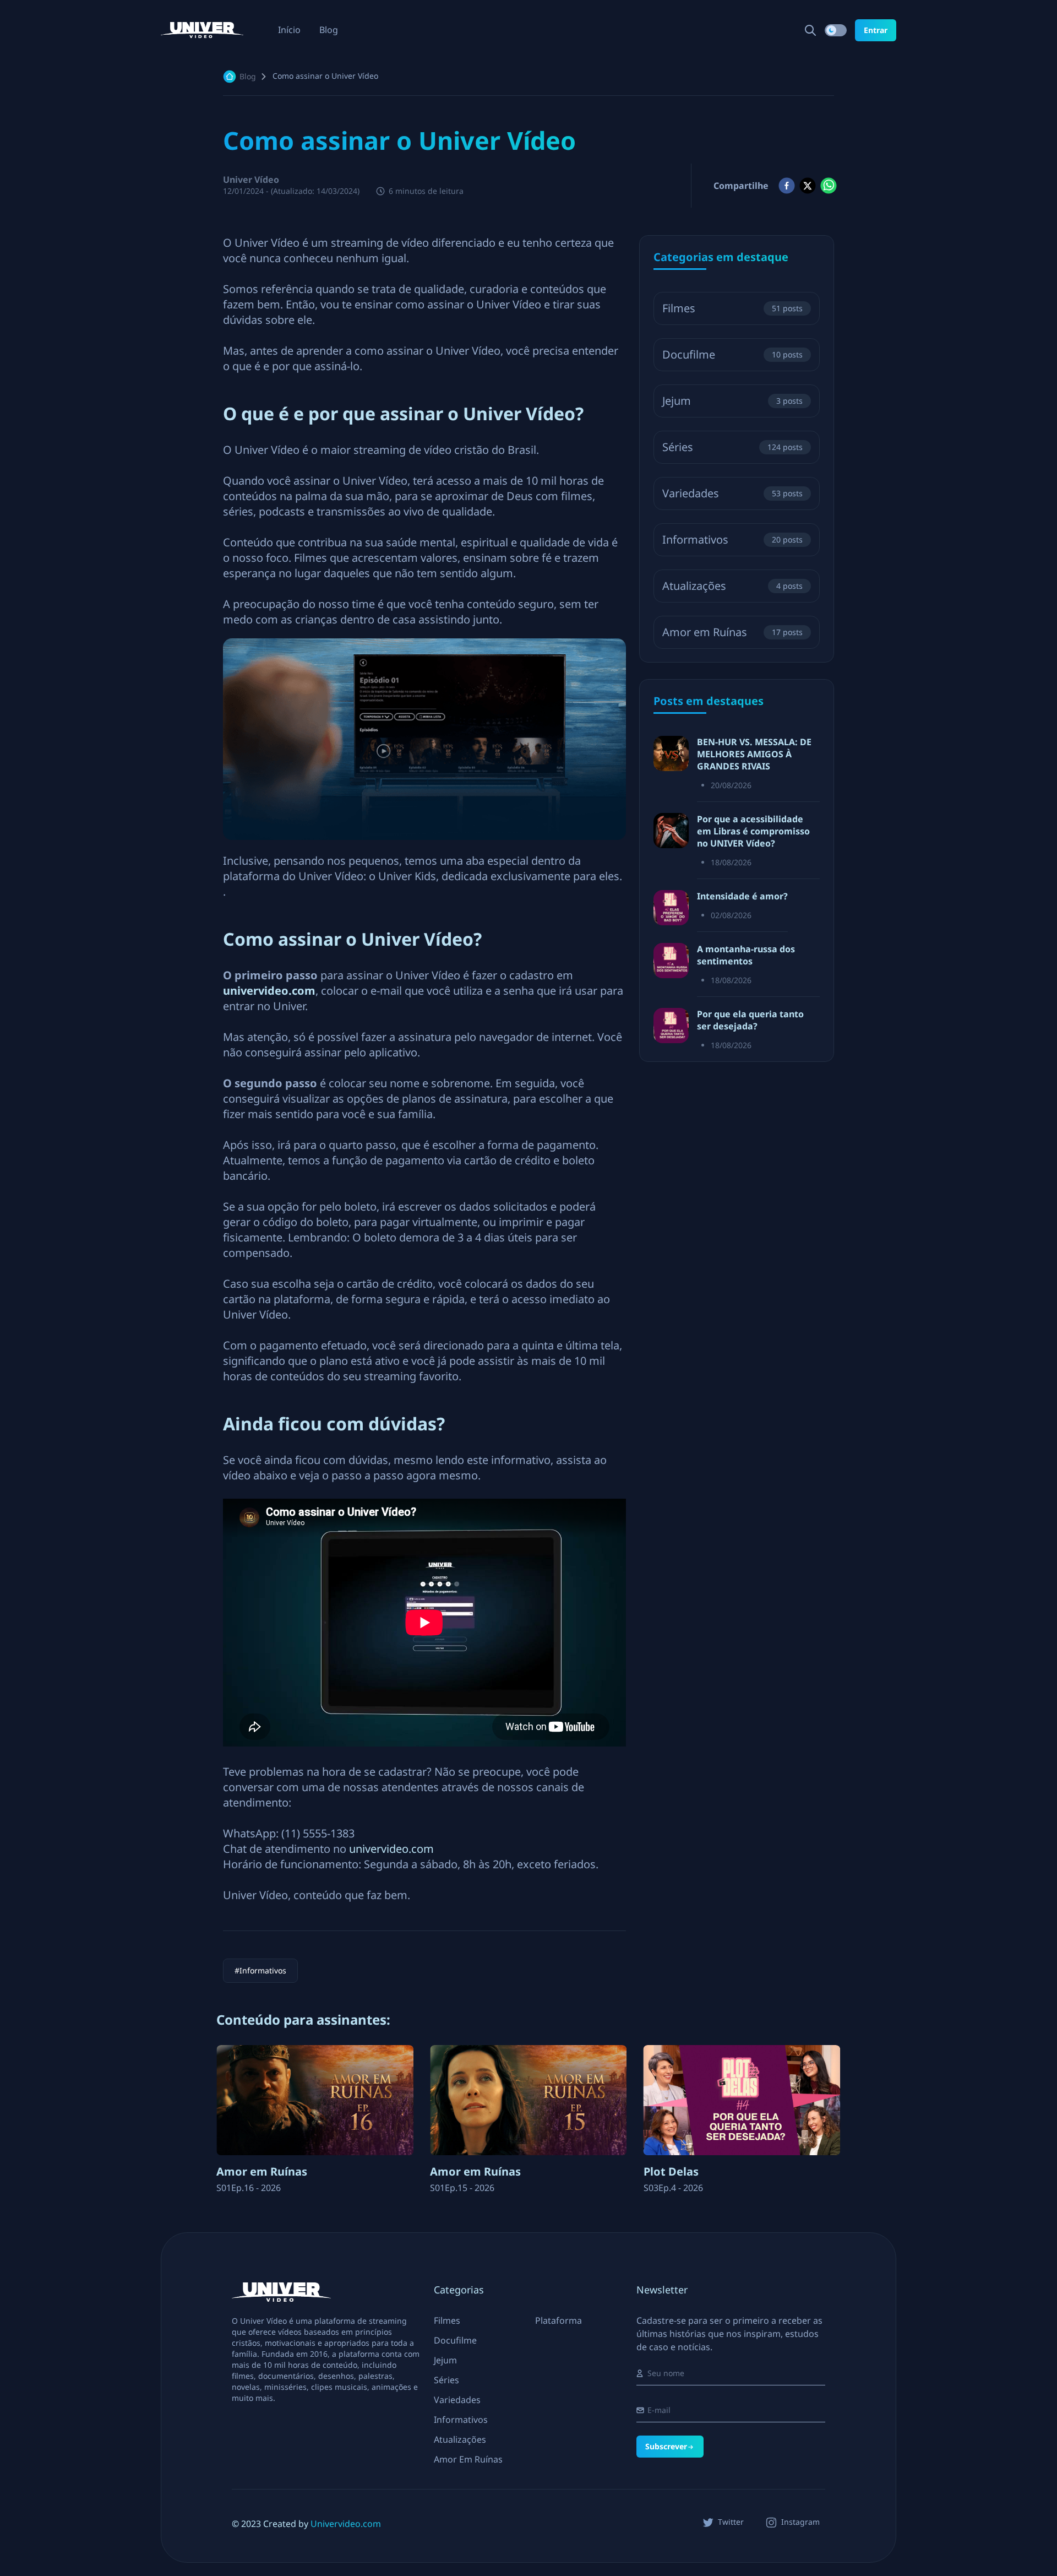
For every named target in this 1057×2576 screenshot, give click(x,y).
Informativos (695, 539)
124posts (785, 447)
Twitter (731, 2522)
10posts (787, 354)
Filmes (679, 308)
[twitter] (808, 186)
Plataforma (559, 2320)
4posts (789, 586)
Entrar (876, 30)
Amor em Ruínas (705, 632)
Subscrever (666, 2446)
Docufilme (689, 354)
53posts (787, 493)
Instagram (800, 2522)
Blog (329, 30)
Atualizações (694, 586)
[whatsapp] (829, 186)
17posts (787, 632)
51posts (787, 308)
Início (289, 30)
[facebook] (787, 186)
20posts (787, 539)
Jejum (677, 401)
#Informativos (260, 1970)
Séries (678, 447)
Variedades (691, 493)
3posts (789, 401)
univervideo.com (393, 1849)
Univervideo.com (346, 2524)
